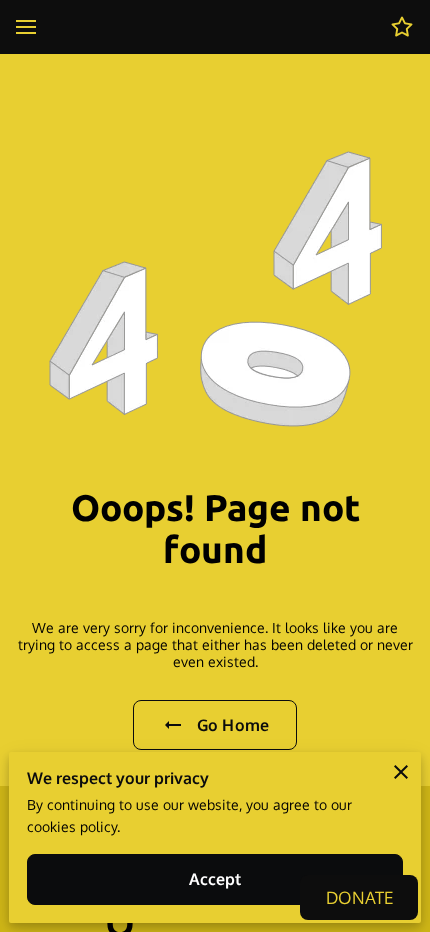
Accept (215, 879)
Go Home (233, 725)
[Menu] (26, 27)
